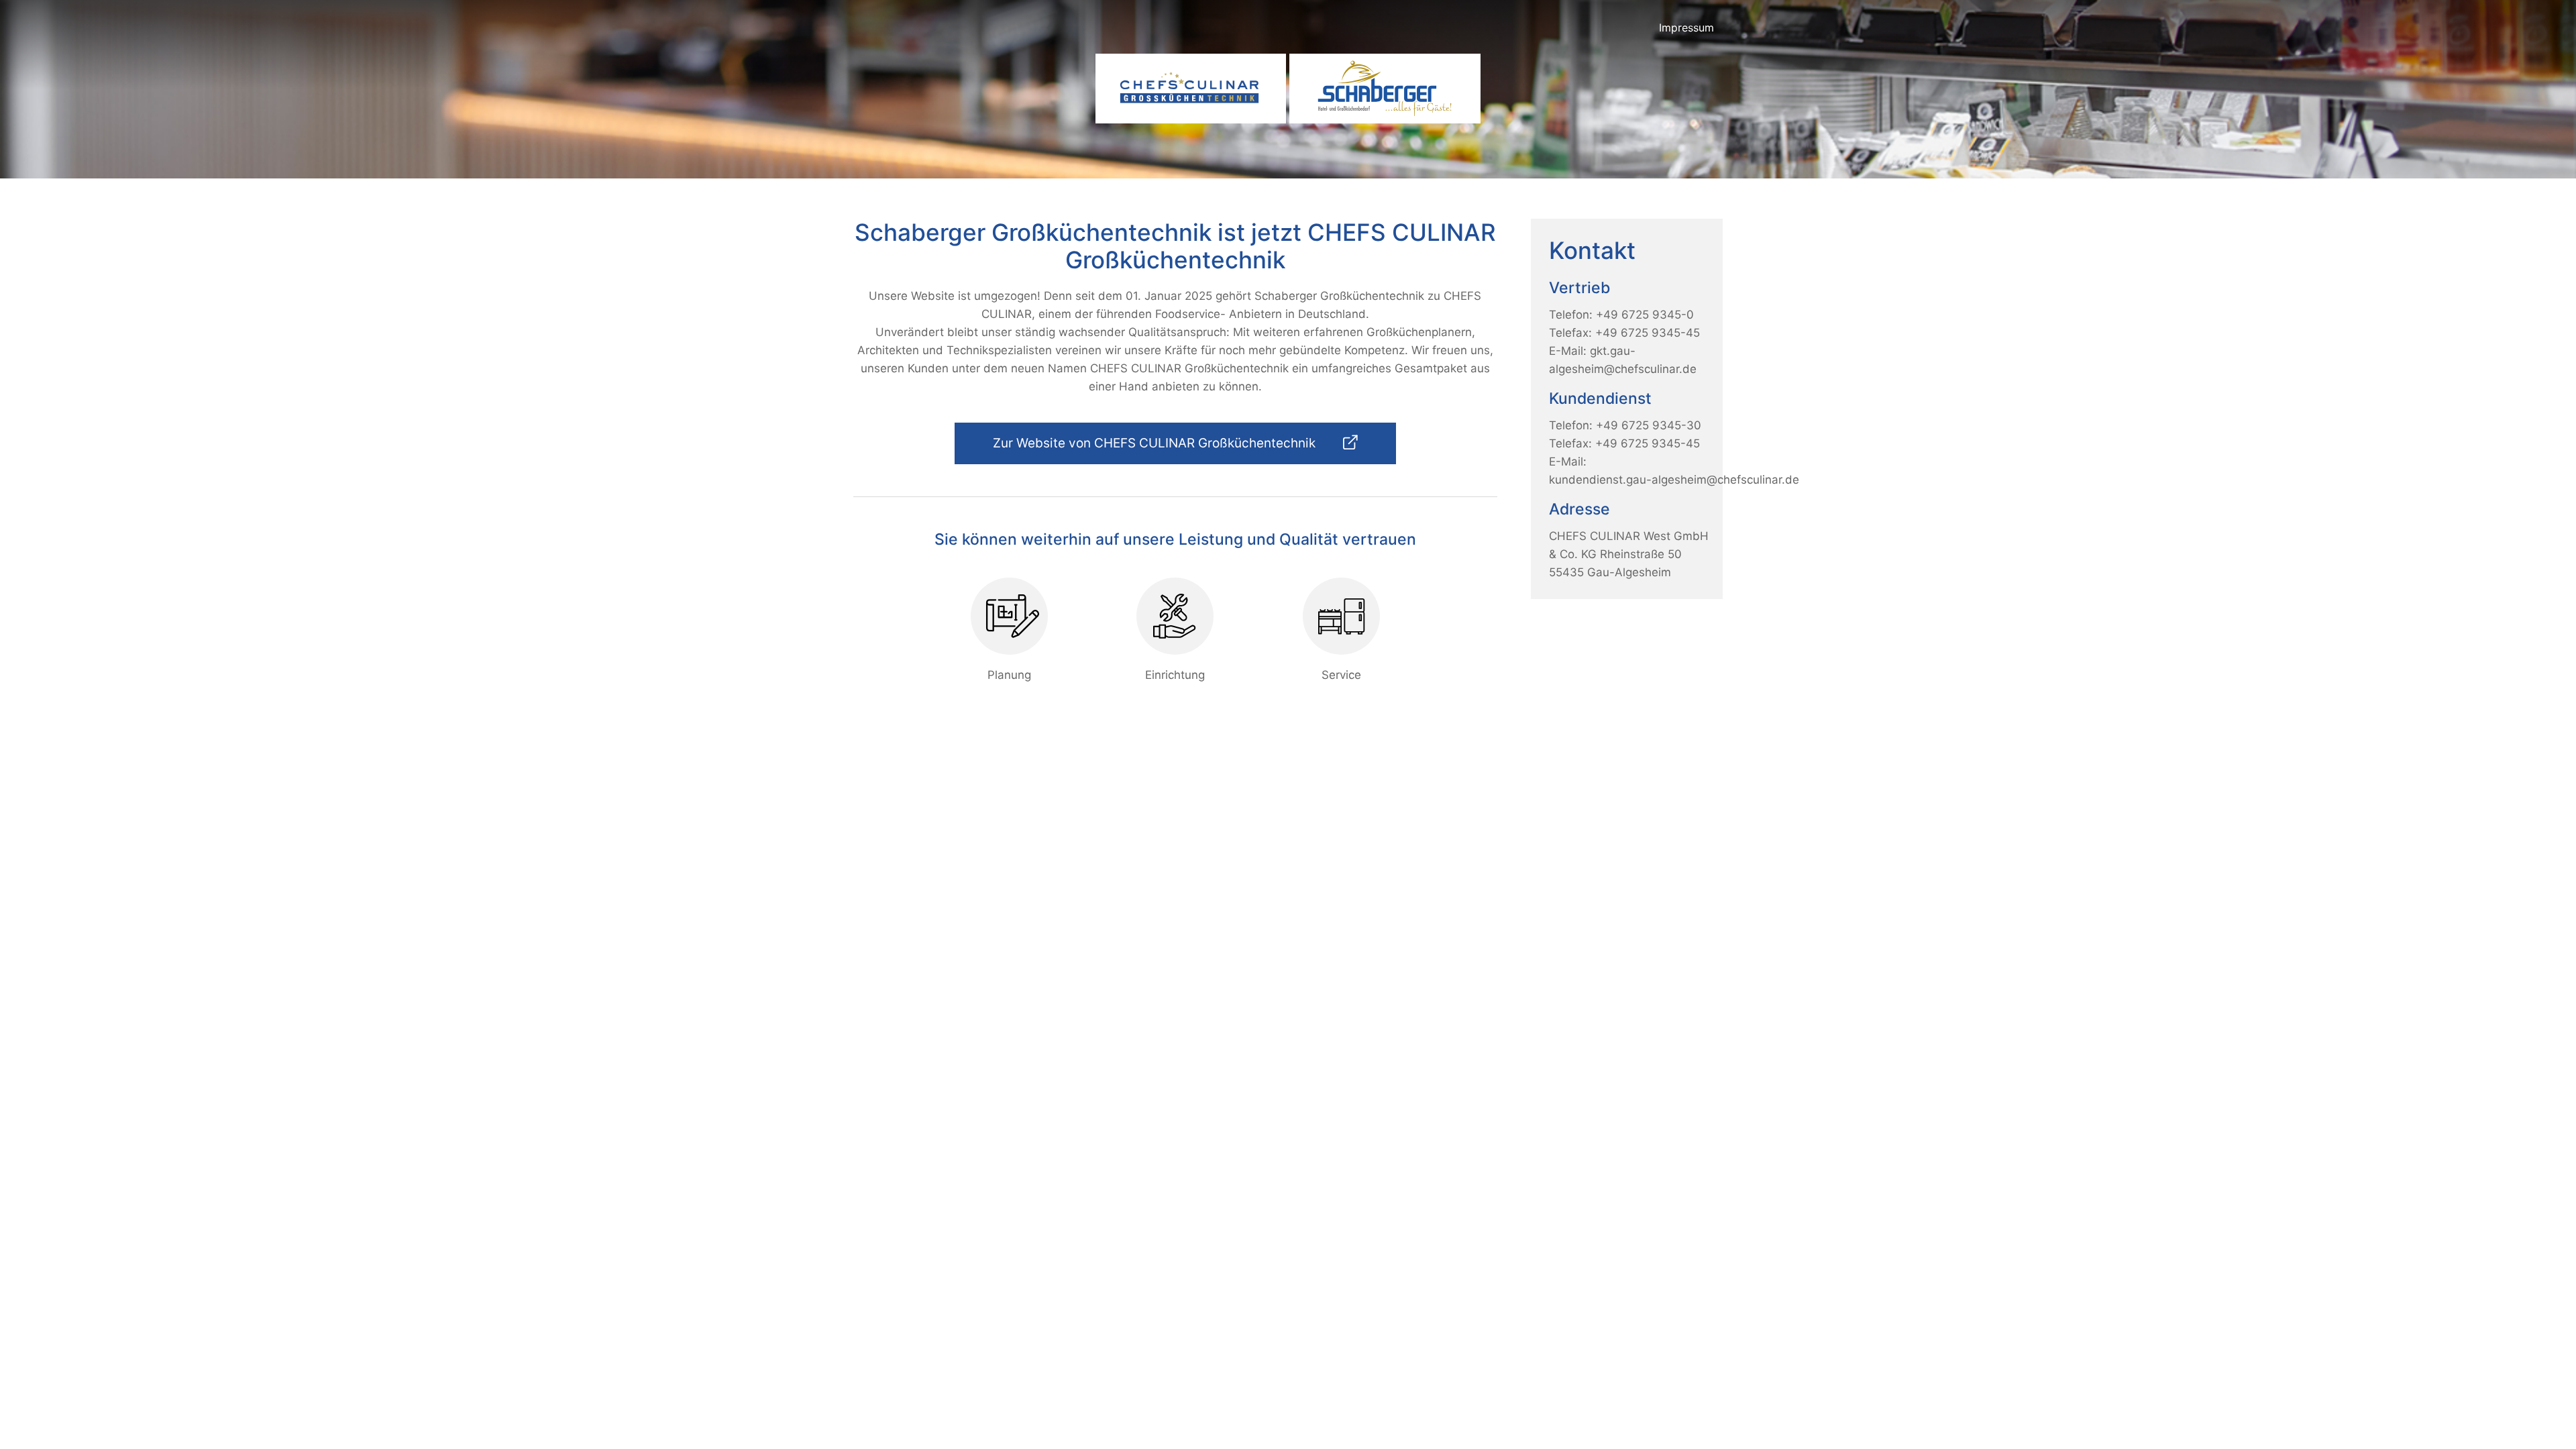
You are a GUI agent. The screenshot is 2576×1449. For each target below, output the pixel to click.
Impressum (1686, 28)
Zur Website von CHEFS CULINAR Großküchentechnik (1156, 443)
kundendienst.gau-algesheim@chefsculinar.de (1674, 480)
